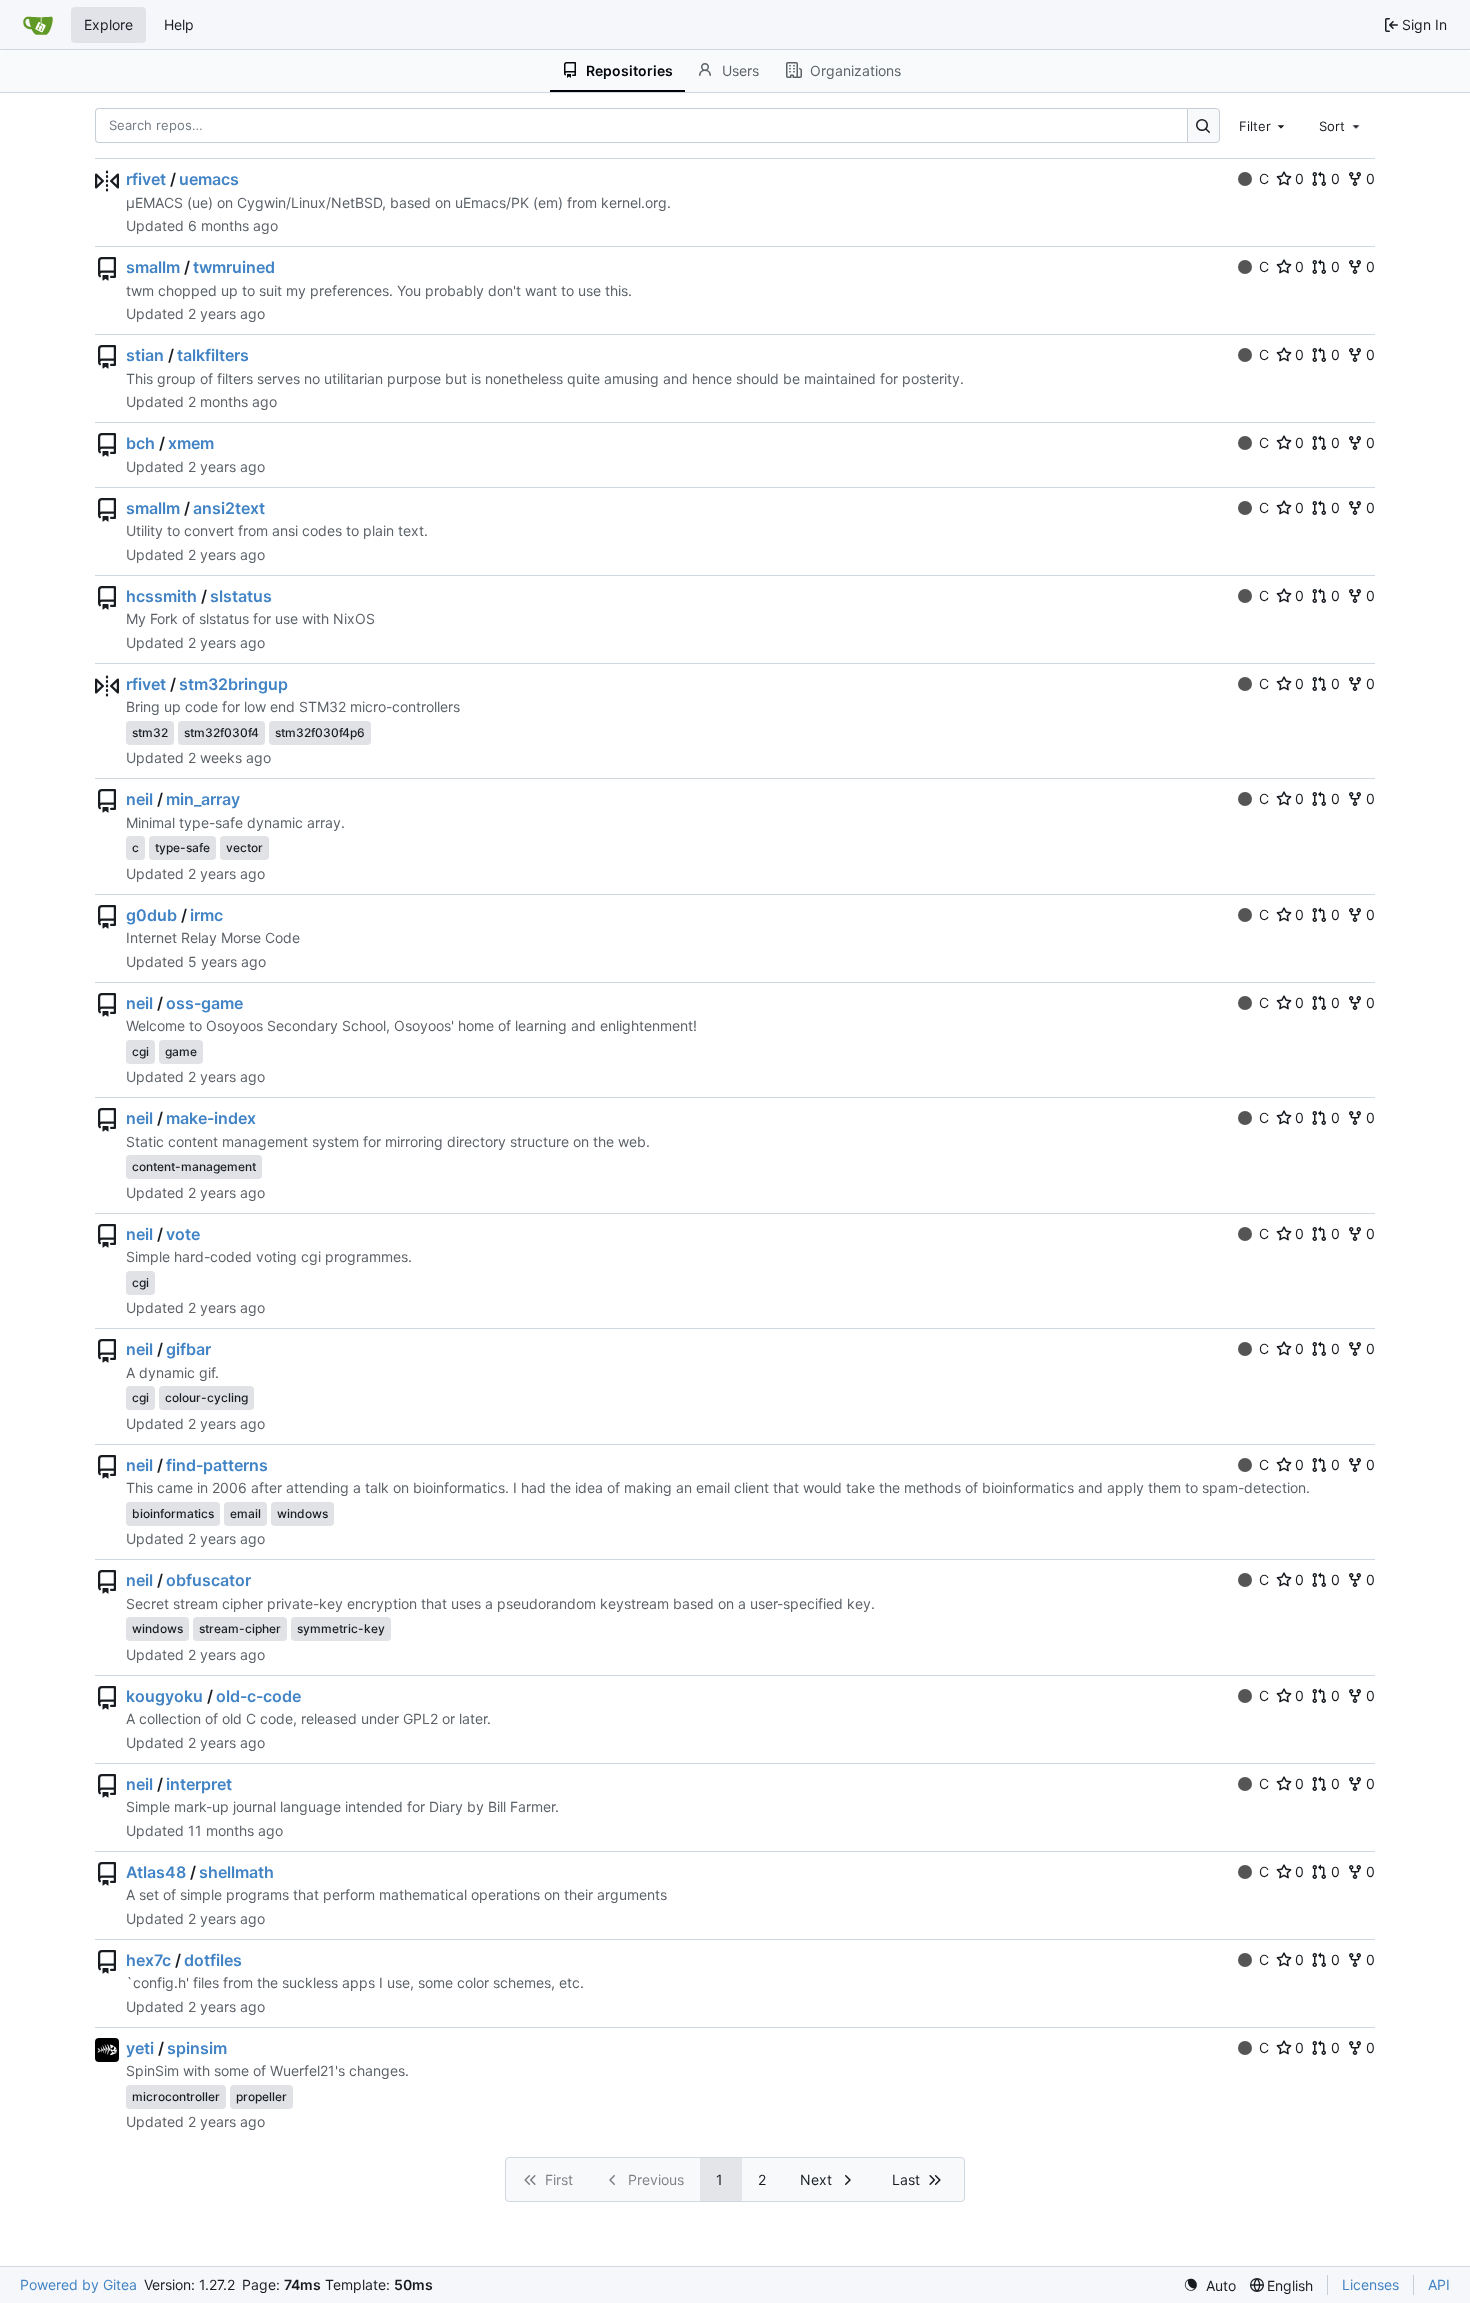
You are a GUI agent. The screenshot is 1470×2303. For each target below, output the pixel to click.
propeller (261, 2096)
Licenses (1370, 2284)
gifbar (188, 1349)
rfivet (146, 179)
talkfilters (213, 355)
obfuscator (208, 1580)
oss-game (204, 1003)
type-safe (182, 847)
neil (139, 799)
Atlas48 (156, 1872)
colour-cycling (206, 1397)
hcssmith (161, 596)
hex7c (148, 1960)
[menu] (1209, 2285)
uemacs (209, 179)
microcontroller (176, 2096)
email (245, 1513)
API (1439, 2284)
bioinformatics (173, 1513)
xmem (191, 443)
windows (302, 1513)
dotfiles (213, 1960)
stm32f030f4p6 (320, 732)
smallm (153, 267)
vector (244, 847)
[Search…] (1203, 125)
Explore (108, 24)
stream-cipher (240, 1628)
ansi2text (229, 508)
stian (145, 355)
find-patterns (217, 1465)
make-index (211, 1118)
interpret (199, 1784)
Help (179, 24)
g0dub (151, 915)
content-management (194, 1166)
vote (183, 1234)
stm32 (150, 732)
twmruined (234, 267)
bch (140, 443)
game (181, 1051)
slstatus (241, 596)
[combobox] (1264, 125)
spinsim (197, 2048)
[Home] (38, 25)
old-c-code (258, 1696)
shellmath (236, 1872)
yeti (140, 2048)
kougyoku (164, 1696)
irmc (206, 915)
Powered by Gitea (78, 2284)
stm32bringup (233, 684)
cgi (140, 1051)
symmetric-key (341, 1628)
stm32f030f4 (221, 732)
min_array (203, 799)
